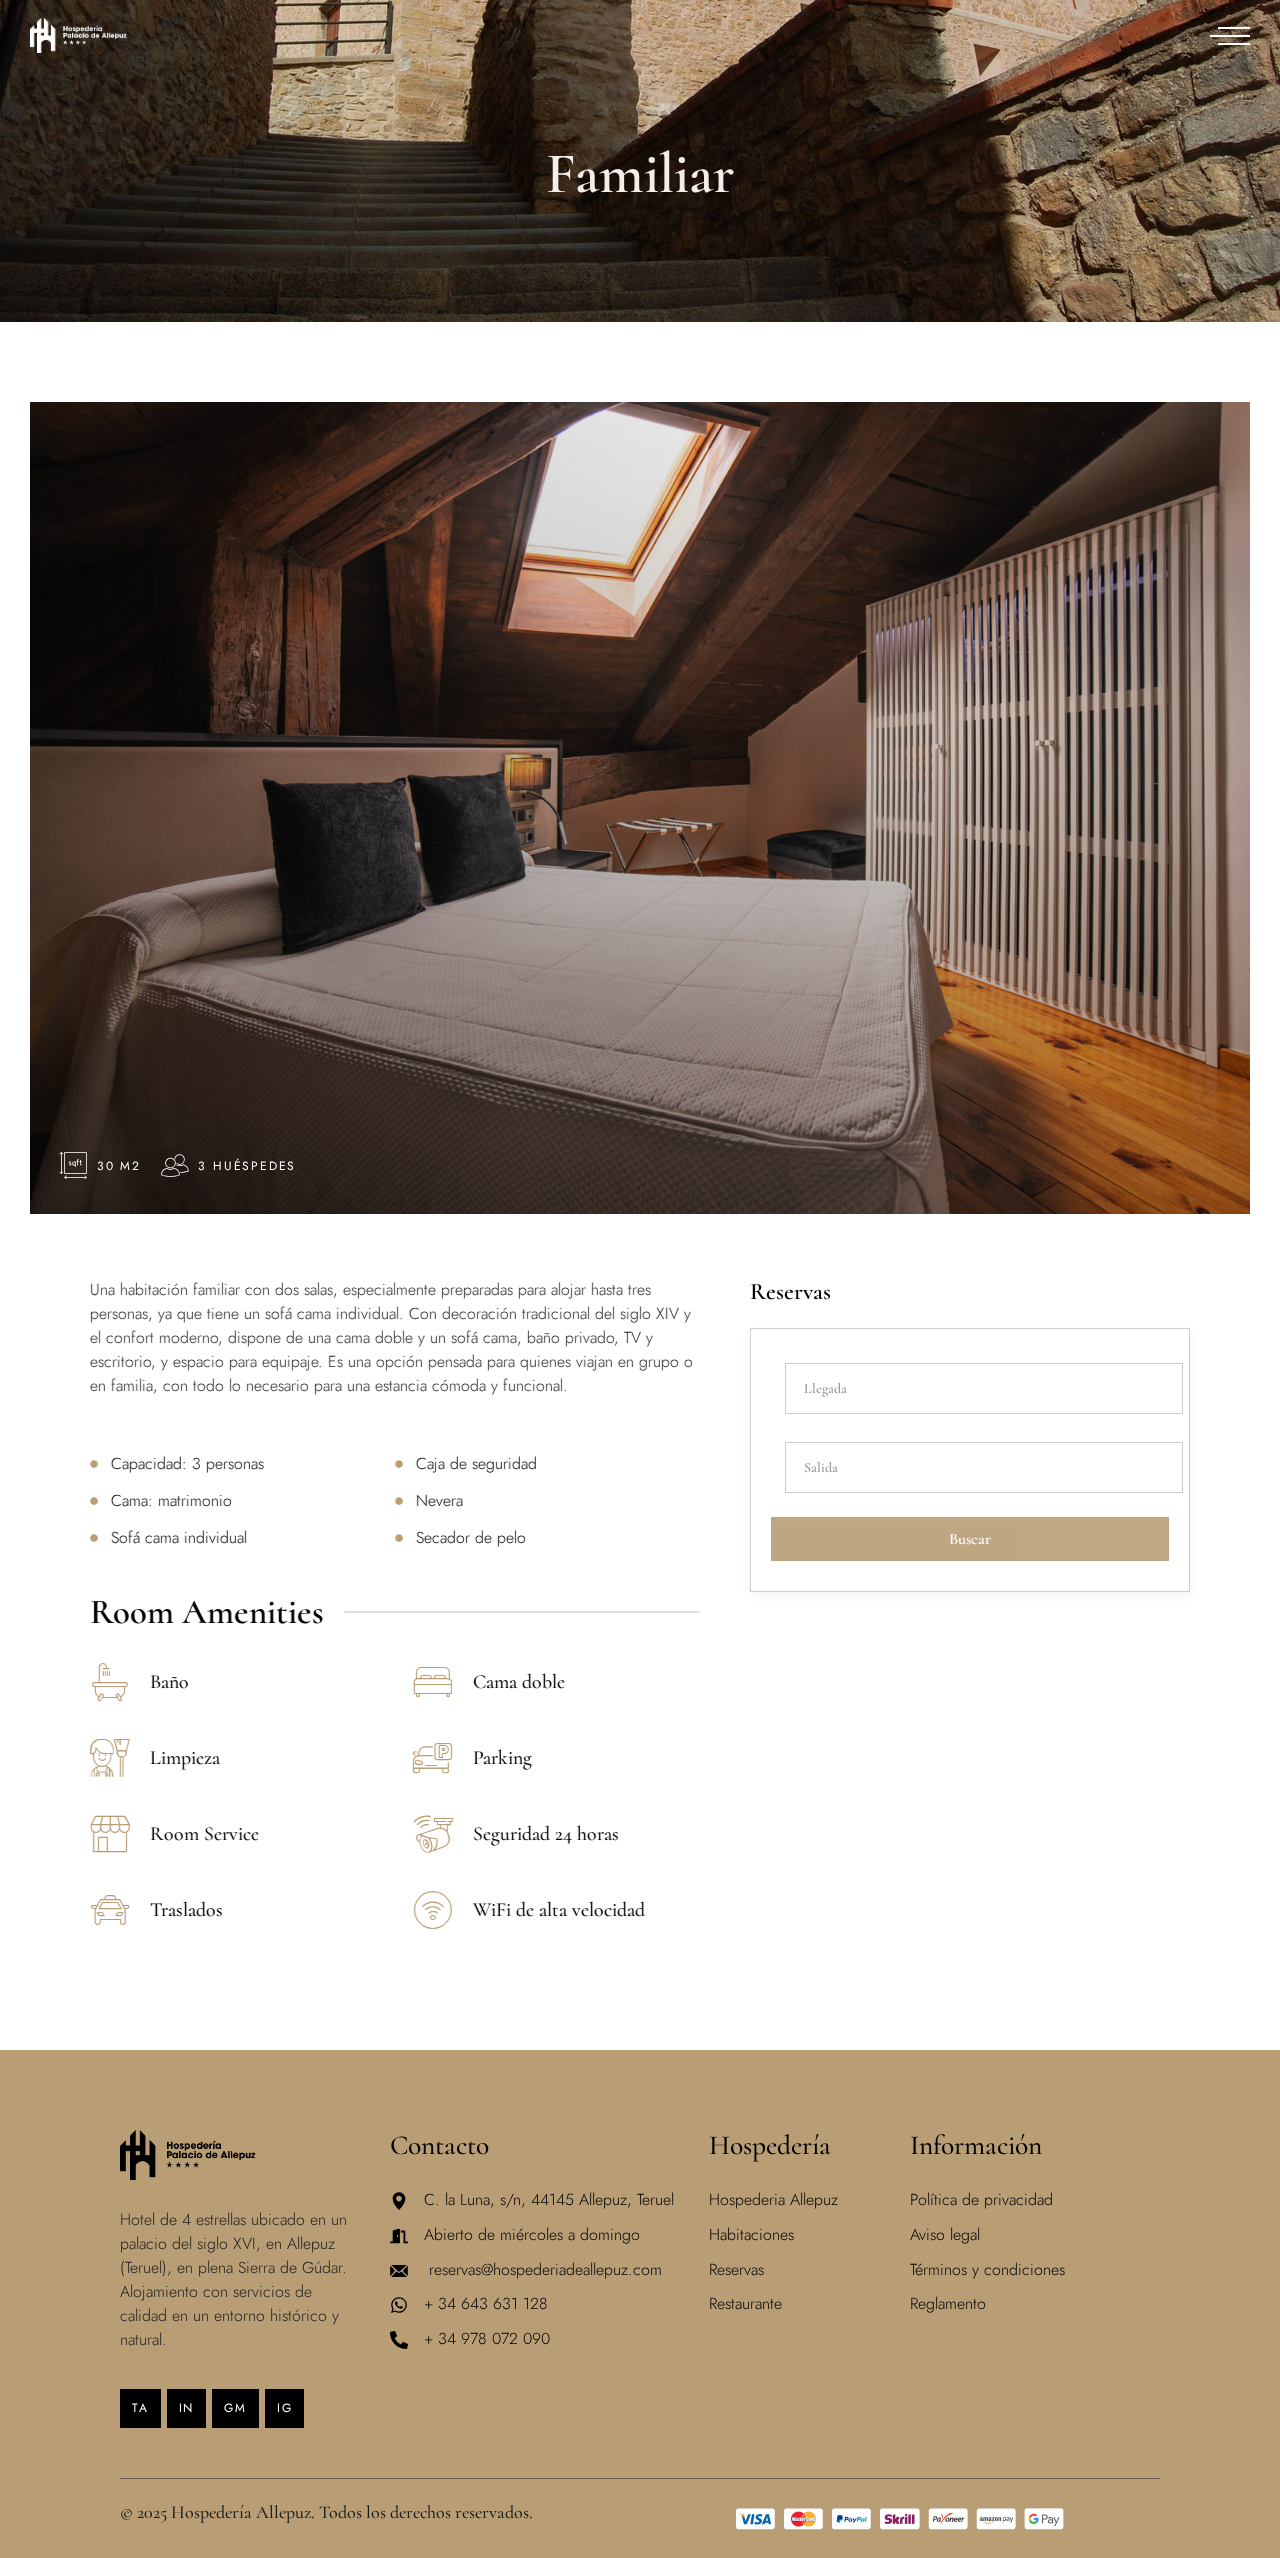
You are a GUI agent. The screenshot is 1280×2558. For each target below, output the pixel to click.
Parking (502, 1758)
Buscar (970, 1539)
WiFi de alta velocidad (559, 1910)
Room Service (204, 1834)
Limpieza (185, 1758)
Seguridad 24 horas (546, 1834)
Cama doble (519, 1682)
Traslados (186, 1910)
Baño (169, 1682)
